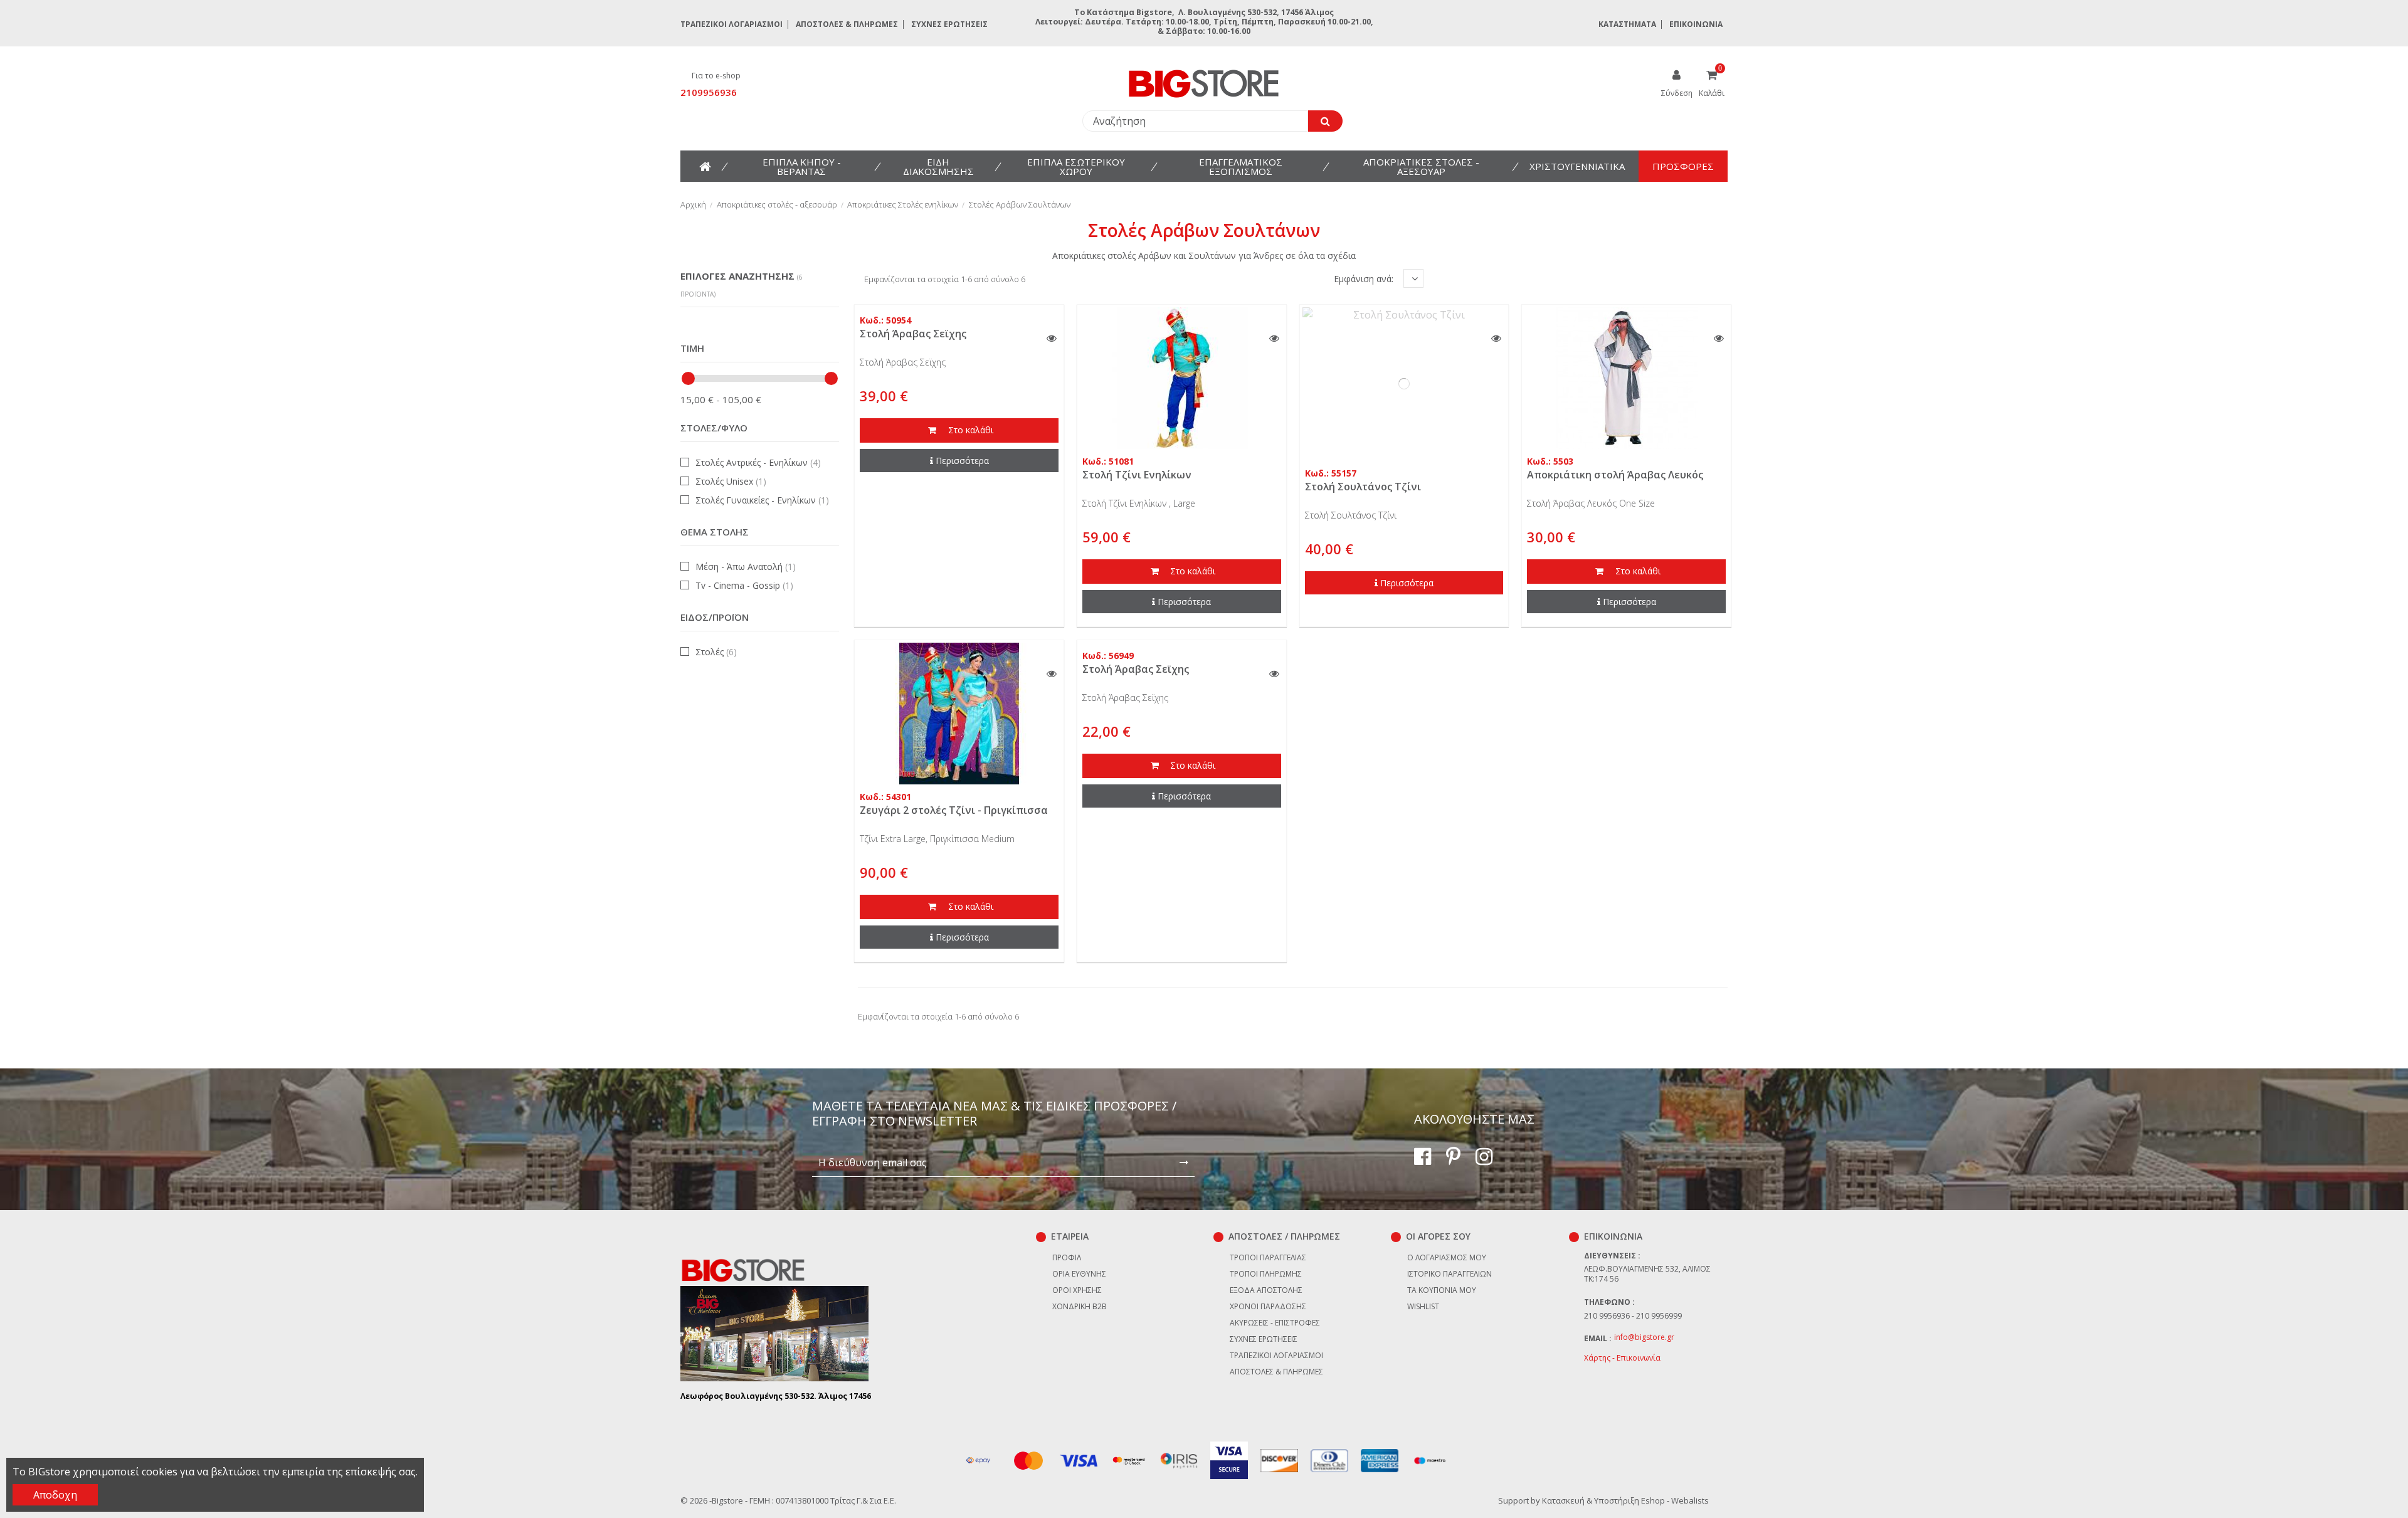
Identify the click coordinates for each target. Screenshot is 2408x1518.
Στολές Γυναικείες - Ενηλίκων (762, 500)
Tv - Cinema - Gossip (744, 585)
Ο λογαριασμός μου (1447, 1257)
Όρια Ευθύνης (1079, 1274)
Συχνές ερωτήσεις (949, 24)
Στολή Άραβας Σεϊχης (913, 334)
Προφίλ (1067, 1257)
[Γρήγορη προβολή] (1052, 339)
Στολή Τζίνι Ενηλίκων (1137, 475)
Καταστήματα (1627, 24)
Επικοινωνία (1696, 24)
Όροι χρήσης (1077, 1290)
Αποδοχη (55, 1495)
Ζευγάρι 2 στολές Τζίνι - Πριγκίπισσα (954, 810)
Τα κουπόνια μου (1442, 1290)
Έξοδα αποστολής (1266, 1290)
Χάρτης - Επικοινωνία (1622, 1358)
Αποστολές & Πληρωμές (847, 24)
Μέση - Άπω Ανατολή (746, 567)
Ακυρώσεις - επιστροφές (1275, 1323)
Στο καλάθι (969, 430)
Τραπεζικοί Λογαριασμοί (731, 24)
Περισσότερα (962, 461)
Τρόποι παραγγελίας (1268, 1257)
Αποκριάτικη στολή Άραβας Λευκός (1615, 475)
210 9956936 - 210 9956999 (1633, 1316)
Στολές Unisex (731, 481)
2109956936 (709, 92)
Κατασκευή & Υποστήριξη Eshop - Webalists (1625, 1500)
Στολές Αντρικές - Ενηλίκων (758, 462)
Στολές (716, 652)
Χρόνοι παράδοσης (1268, 1306)
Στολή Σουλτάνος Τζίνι (1363, 487)
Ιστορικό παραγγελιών (1450, 1274)
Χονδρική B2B (1080, 1306)
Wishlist (1423, 1306)
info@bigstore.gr (1644, 1337)
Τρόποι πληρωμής (1266, 1274)
